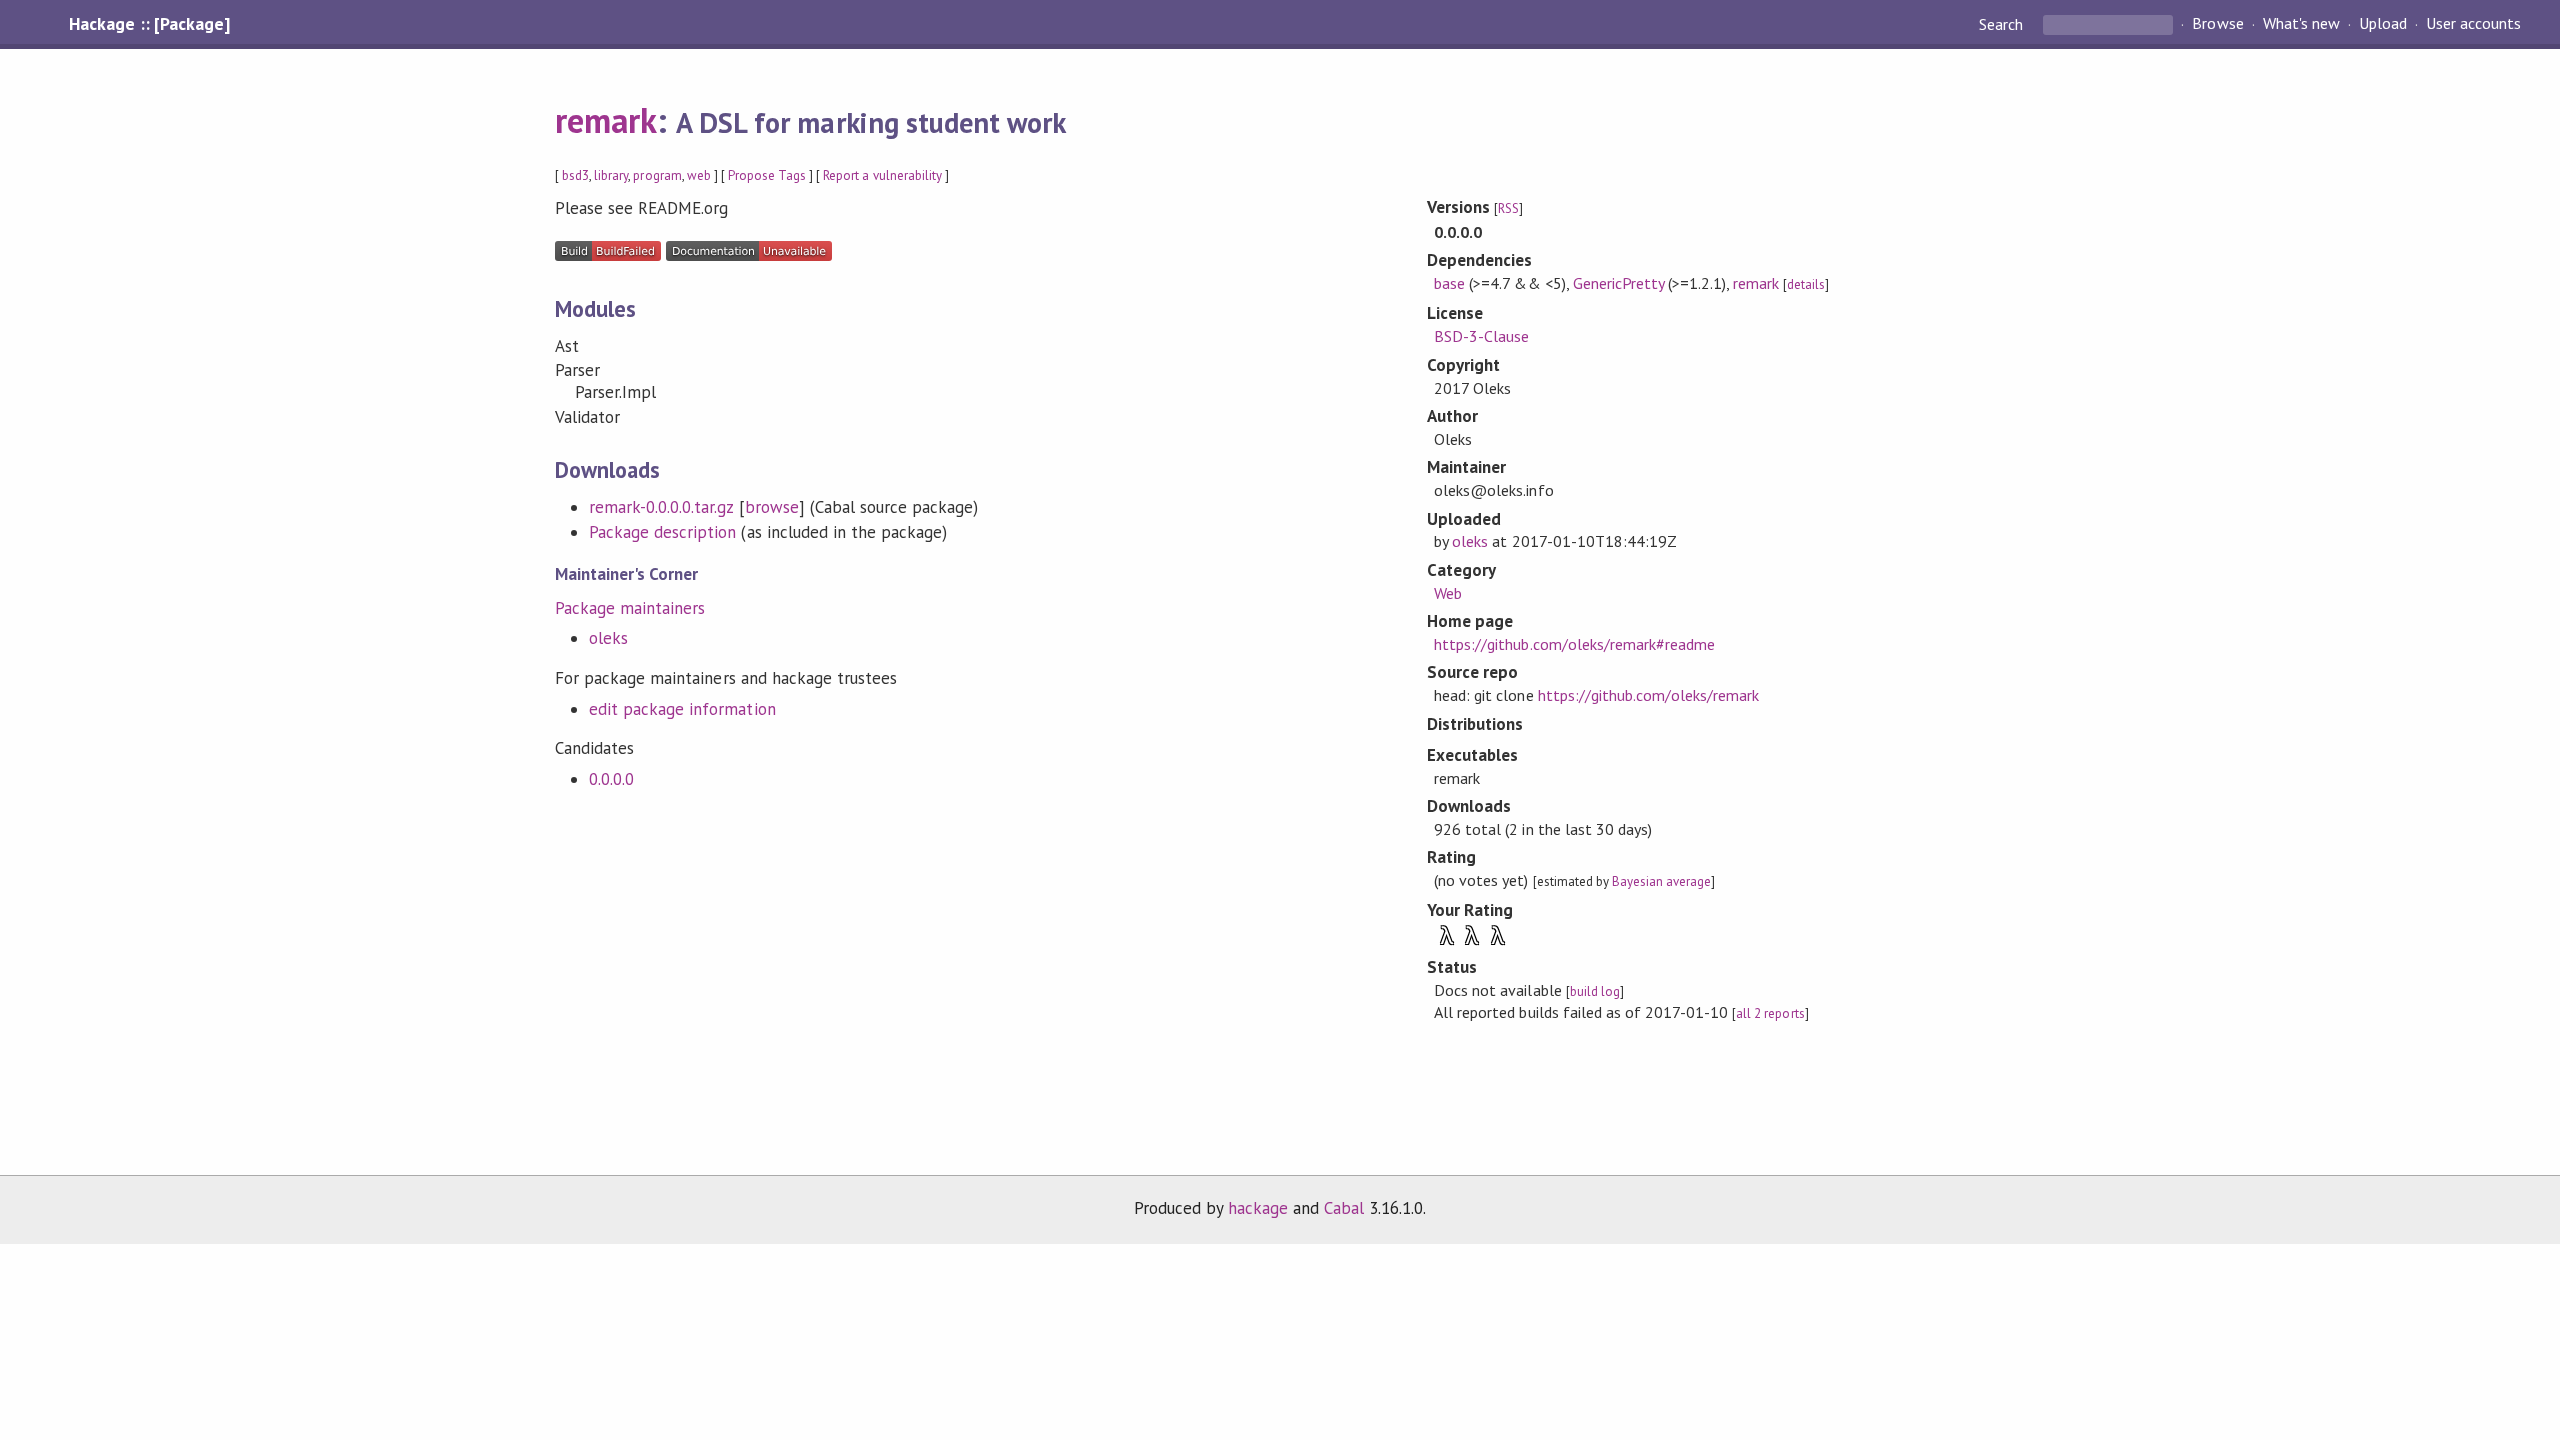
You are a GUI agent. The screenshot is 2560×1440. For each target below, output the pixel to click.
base (1449, 283)
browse (772, 507)
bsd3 (575, 175)
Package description (662, 532)
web (699, 175)
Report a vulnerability (882, 175)
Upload (2383, 24)
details (1806, 284)
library (611, 175)
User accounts (2473, 24)
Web (1448, 593)
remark (606, 120)
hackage (1258, 1208)
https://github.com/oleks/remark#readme (1574, 644)
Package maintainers (630, 608)
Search (2003, 24)
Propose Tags (767, 175)
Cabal (1344, 1208)
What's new (2301, 24)
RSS (1508, 208)
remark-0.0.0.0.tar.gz (661, 507)
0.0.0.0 (611, 779)
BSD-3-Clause (1481, 336)
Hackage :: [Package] (149, 24)
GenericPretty (1618, 283)
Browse (2217, 24)
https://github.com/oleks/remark (1649, 695)
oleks (608, 638)
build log (1595, 991)
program (657, 175)
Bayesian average (1661, 881)
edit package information (682, 709)
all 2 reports (1770, 1013)
